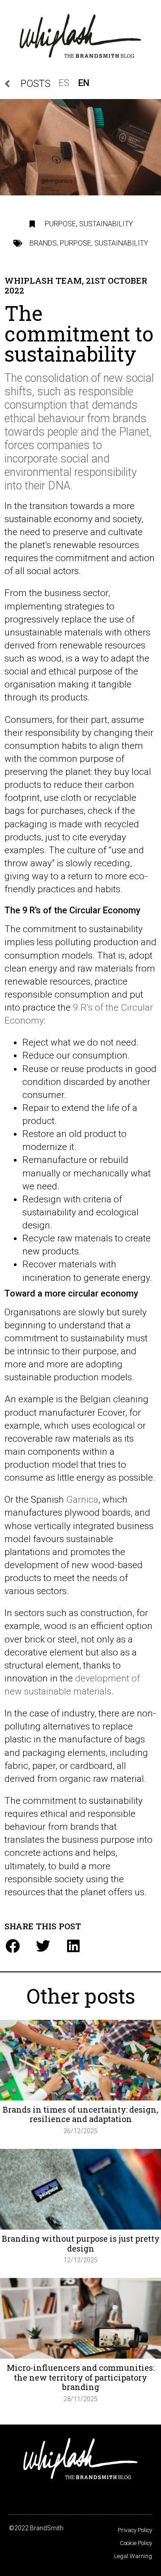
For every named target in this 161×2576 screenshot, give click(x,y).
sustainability (121, 243)
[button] (12, 1946)
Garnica (82, 1500)
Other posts (81, 1996)
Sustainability (106, 224)
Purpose (60, 224)
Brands (43, 243)
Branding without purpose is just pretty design (81, 2243)
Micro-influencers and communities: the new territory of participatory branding (80, 2377)
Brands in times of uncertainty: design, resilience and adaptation (80, 2114)
